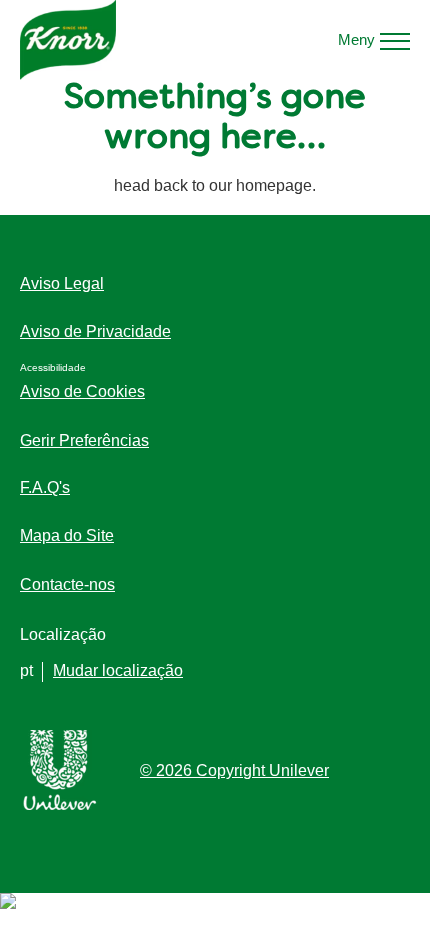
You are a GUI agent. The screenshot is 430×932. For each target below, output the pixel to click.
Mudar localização (118, 670)
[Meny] (395, 40)
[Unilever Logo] (60, 806)
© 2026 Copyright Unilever (234, 770)
